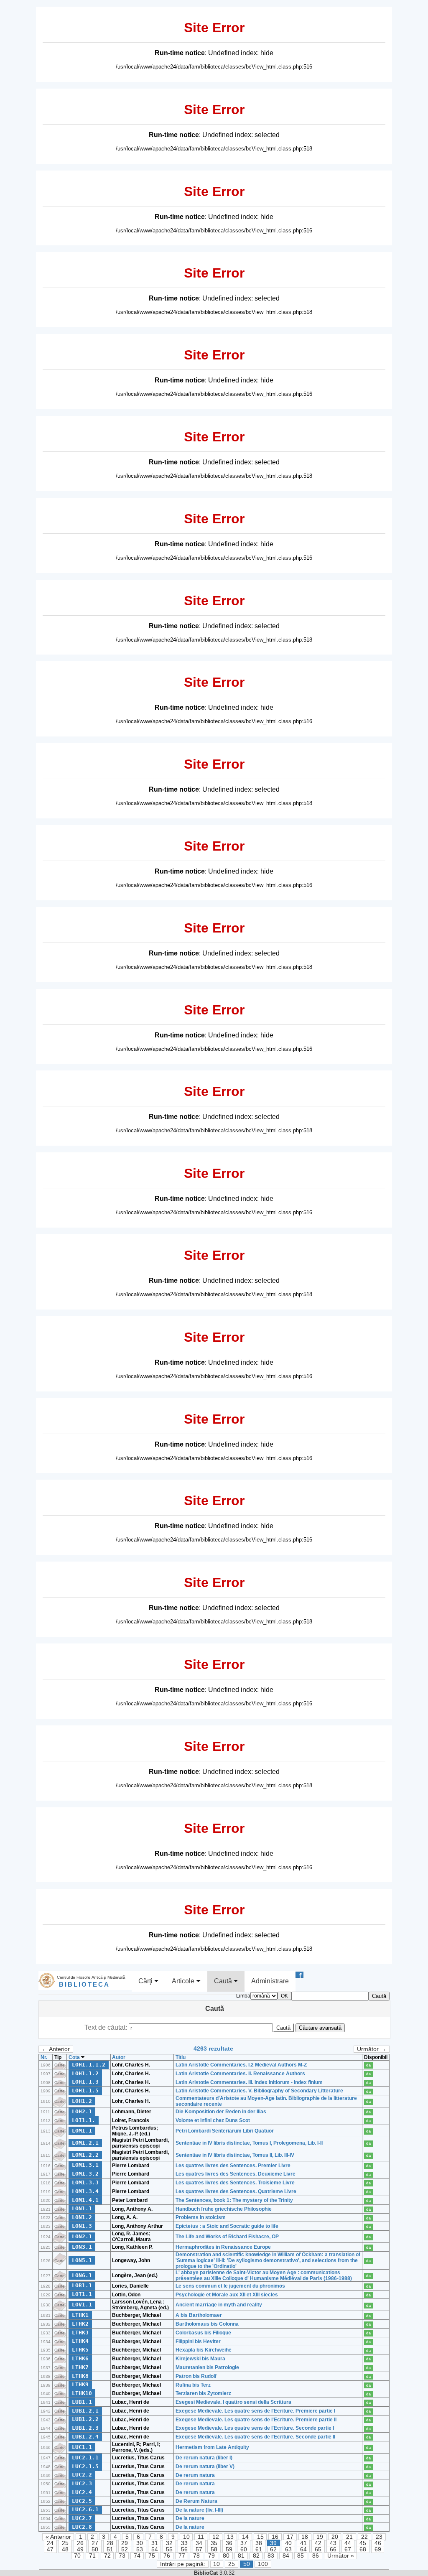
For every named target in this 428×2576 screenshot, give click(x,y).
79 (211, 2556)
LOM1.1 (82, 2131)
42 (318, 2543)
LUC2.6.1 (85, 2509)
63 (288, 2549)
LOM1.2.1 (85, 2143)
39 (273, 2543)
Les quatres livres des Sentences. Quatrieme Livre (236, 2191)
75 (152, 2556)
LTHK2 (80, 2324)
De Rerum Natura (196, 2501)
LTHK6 (80, 2358)
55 (169, 2549)
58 (214, 2549)
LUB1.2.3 (85, 2428)
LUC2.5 (82, 2501)
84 (286, 2556)
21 (349, 2537)
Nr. (44, 2057)
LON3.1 (82, 2247)
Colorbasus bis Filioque (203, 2333)
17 (290, 2537)
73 (122, 2556)
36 (229, 2543)
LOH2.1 (82, 2111)
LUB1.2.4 (85, 2437)
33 (184, 2543)
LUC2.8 (82, 2527)
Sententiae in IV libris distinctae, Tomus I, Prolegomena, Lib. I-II (249, 2143)
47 (50, 2549)
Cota (75, 2057)
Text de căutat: (107, 2027)
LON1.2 (82, 2217)
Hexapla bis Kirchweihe (204, 2350)
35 (214, 2543)
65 (318, 2549)
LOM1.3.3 (85, 2182)
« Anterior (58, 2537)
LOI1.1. (84, 2120)
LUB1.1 (82, 2402)
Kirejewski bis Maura (200, 2359)
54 (155, 2549)
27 (95, 2543)
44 (348, 2543)
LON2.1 (82, 2236)
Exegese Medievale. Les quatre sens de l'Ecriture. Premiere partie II (256, 2420)
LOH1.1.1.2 (89, 2065)
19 (320, 2537)
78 (196, 2556)
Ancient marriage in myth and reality (219, 2305)
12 (216, 2537)
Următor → (372, 2049)
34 (199, 2543)
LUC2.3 (82, 2483)
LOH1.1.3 (85, 2082)
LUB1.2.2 (85, 2419)
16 (275, 2537)
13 (230, 2537)
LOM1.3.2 (85, 2174)
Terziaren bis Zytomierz (203, 2393)
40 (288, 2543)
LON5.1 (82, 2260)
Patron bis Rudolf (196, 2376)
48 (65, 2549)
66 (333, 2549)
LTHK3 (80, 2333)
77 (182, 2556)
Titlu (181, 2057)
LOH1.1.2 (85, 2073)
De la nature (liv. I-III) (199, 2510)
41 (303, 2543)
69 (378, 2549)
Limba (243, 1996)
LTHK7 (80, 2367)
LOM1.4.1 (85, 2200)
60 (244, 2549)
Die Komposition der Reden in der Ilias (221, 2112)
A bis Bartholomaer (199, 2315)
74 (137, 2556)
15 (260, 2537)
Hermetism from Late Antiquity (212, 2447)
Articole (184, 1981)
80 (226, 2556)
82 (256, 2556)
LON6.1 (82, 2275)
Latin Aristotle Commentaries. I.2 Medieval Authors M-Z (241, 2065)
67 (348, 2549)
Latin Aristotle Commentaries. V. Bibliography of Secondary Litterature (259, 2091)
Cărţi (146, 1981)
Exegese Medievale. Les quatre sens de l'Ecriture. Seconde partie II (255, 2437)
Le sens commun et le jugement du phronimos (230, 2286)
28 (110, 2543)
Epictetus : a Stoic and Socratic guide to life (227, 2226)
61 (259, 2549)
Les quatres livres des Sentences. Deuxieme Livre (236, 2174)
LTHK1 (80, 2315)
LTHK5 (80, 2350)
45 (363, 2543)
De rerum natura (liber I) (204, 2458)
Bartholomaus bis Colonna (207, 2324)
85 (301, 2556)
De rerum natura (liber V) (205, 2466)
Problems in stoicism (201, 2217)
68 (363, 2549)
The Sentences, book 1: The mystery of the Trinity (234, 2200)
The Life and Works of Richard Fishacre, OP (227, 2237)
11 (201, 2537)
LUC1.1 (82, 2447)
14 (245, 2537)
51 (110, 2549)
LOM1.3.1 (85, 2165)
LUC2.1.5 (85, 2466)
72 (107, 2556)
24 (50, 2543)
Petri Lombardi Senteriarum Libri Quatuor (225, 2131)
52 (125, 2549)
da (368, 2065)
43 (333, 2543)
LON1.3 (82, 2226)
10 (186, 2537)
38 (259, 2543)
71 (92, 2556)
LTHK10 (82, 2393)
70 (77, 2556)
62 (273, 2549)
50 (95, 2549)
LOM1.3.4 (85, 2191)
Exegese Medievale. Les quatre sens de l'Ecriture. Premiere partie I (255, 2411)
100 (263, 2564)
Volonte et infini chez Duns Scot (213, 2120)
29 (125, 2543)
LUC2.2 (82, 2475)
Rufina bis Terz (193, 2385)
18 (305, 2537)
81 (241, 2556)
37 (244, 2543)
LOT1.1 (82, 2294)
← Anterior (56, 2049)
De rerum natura (195, 2475)
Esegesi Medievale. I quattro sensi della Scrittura (233, 2402)
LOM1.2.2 (85, 2155)
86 (316, 2556)
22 (364, 2537)
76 (167, 2556)
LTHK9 (80, 2384)
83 (271, 2556)
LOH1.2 (82, 2101)
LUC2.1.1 (85, 2458)
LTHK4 (80, 2341)
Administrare (270, 1981)
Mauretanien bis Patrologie (207, 2367)
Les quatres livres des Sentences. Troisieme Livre (235, 2183)
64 (303, 2549)
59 (229, 2549)
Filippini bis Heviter (198, 2342)
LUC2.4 (82, 2492)
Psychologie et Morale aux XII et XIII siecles (227, 2295)
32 (169, 2543)
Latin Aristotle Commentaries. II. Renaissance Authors (240, 2074)
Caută (224, 1981)
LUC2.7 (82, 2518)
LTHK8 (80, 2376)
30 (140, 2543)
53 (140, 2549)
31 (155, 2543)
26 (80, 2543)
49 (80, 2549)
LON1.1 (82, 2208)
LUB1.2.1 (85, 2411)
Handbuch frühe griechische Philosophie (224, 2209)
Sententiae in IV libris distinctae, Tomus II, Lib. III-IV (235, 2155)
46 (378, 2543)
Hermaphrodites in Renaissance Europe (223, 2247)
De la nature (190, 2518)
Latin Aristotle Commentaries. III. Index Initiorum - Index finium (249, 2082)
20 (335, 2537)
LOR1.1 (82, 2285)
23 (379, 2537)
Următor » (341, 2556)
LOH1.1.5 (85, 2091)
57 (199, 2549)
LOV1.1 (82, 2305)
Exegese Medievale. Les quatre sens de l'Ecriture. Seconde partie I (255, 2428)
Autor (119, 2057)
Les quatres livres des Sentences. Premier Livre (233, 2166)
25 (65, 2543)
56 (184, 2549)
